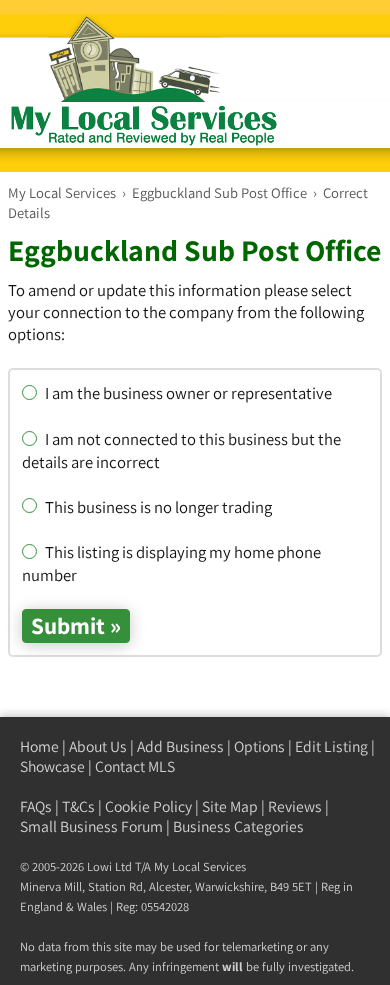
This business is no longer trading (157, 507)
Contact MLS (135, 766)
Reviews (295, 806)
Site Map (230, 806)
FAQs (36, 806)
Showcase (52, 766)
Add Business (180, 746)
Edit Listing (331, 746)
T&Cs (78, 806)
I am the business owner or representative (187, 393)
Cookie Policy (148, 806)
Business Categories (238, 826)
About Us (98, 746)
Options (259, 746)
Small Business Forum (91, 826)
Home (39, 746)
